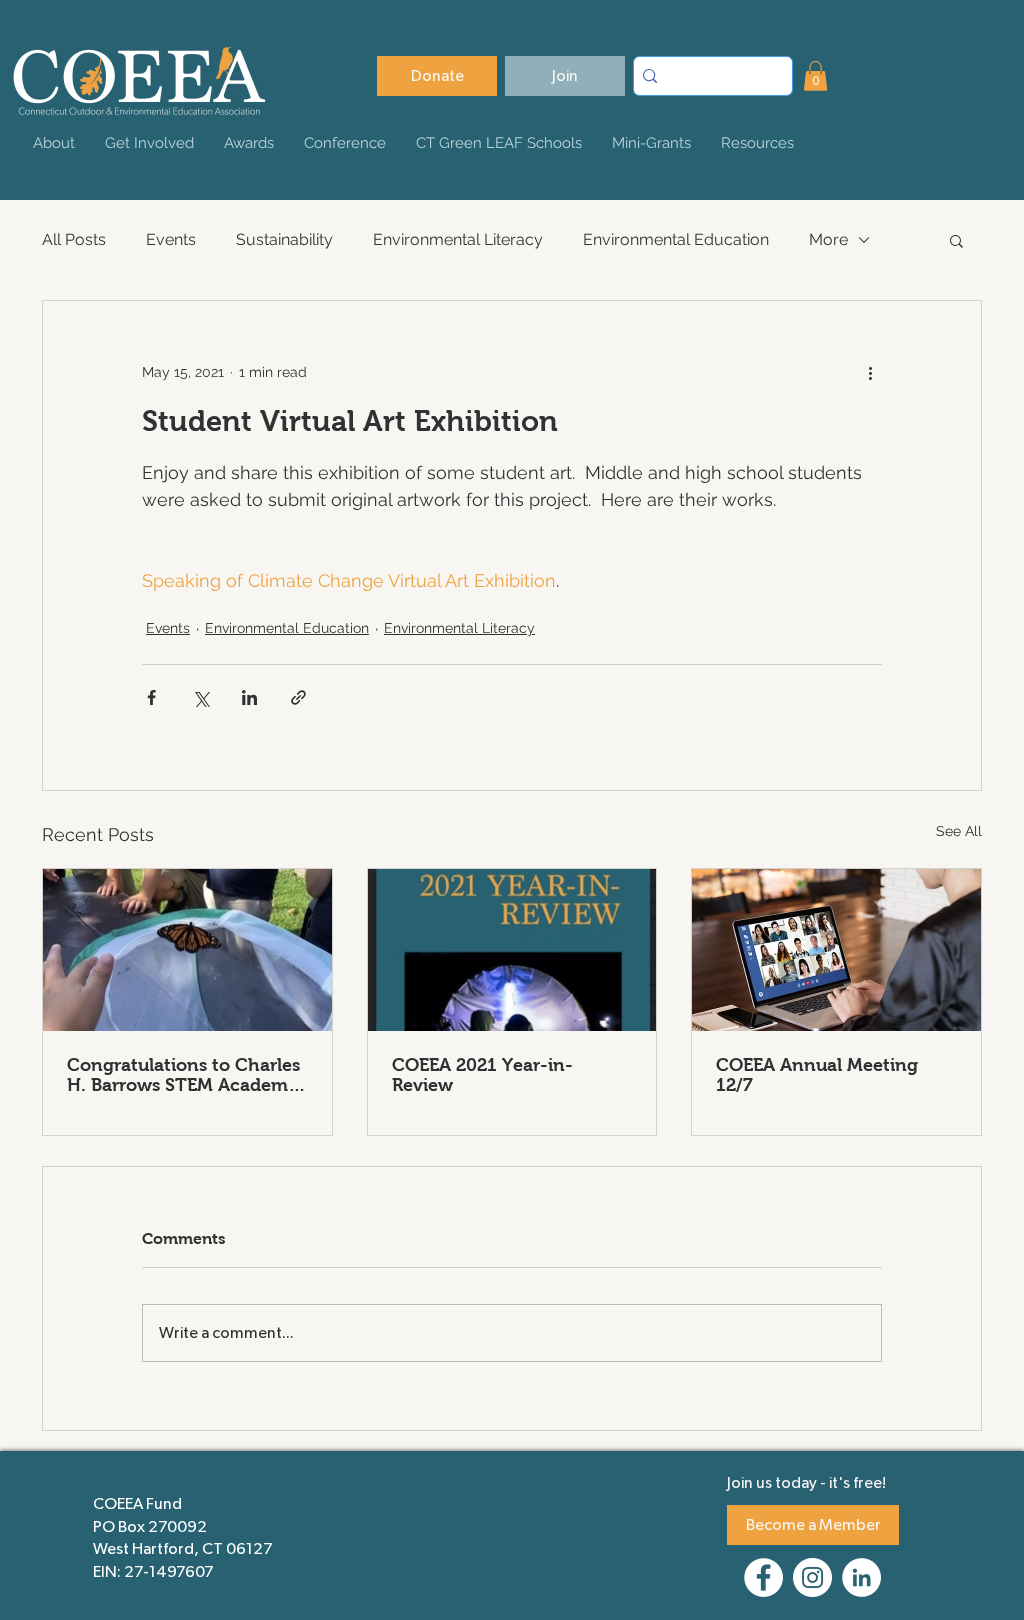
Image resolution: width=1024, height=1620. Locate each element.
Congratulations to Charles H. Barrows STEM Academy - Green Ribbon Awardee (183, 1075)
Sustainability (284, 239)
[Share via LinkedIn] (249, 697)
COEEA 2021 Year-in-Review (482, 1075)
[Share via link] (298, 697)
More (828, 239)
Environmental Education (676, 239)
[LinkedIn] (861, 1577)
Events (171, 239)
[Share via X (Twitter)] (200, 697)
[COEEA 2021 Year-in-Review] (512, 950)
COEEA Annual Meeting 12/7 (817, 1075)
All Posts (74, 239)
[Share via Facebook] (151, 697)
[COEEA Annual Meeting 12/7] (836, 950)
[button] (815, 76)
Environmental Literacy (458, 239)
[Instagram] (812, 1577)
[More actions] (870, 373)
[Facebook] (763, 1577)
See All (959, 831)
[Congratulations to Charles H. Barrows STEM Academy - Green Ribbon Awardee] (187, 950)
